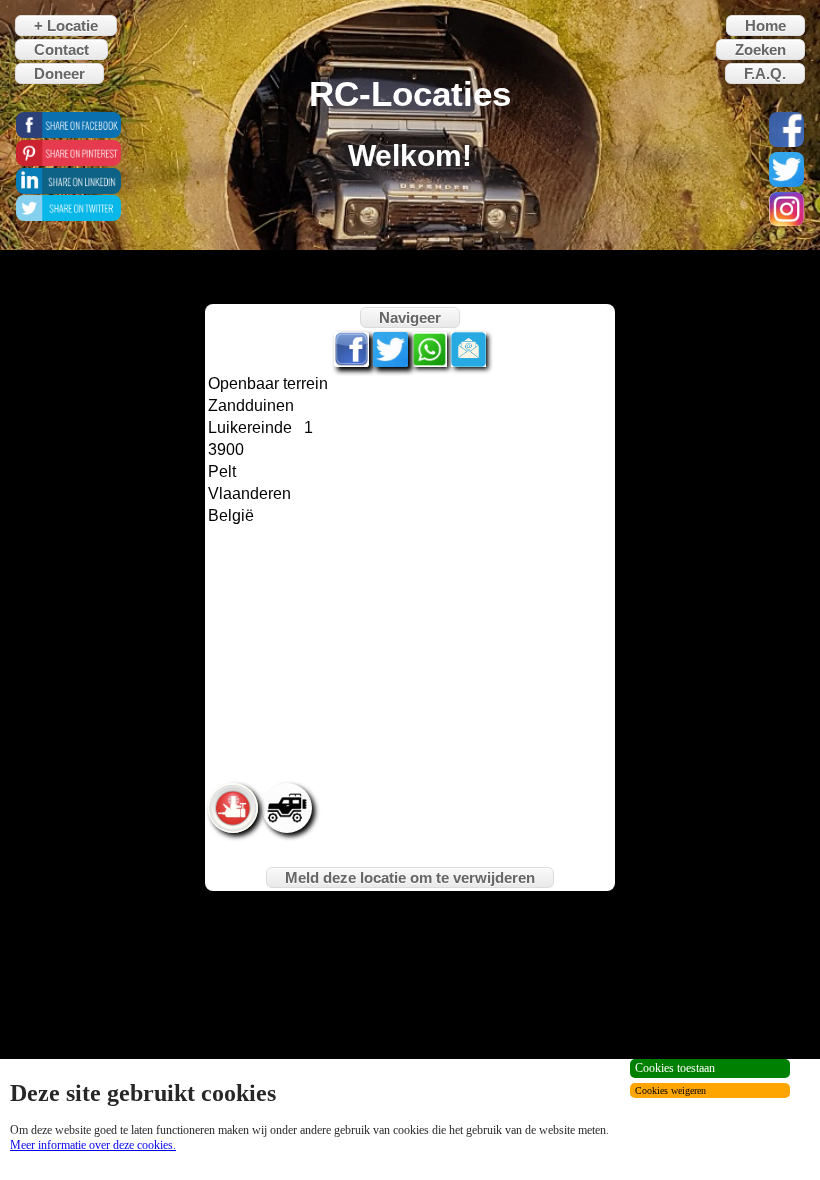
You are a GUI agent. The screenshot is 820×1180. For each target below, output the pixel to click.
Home (765, 25)
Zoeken (760, 49)
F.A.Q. (765, 73)
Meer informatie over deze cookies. (93, 1145)
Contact (61, 49)
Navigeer (410, 317)
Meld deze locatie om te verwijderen (410, 877)
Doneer (59, 73)
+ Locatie (66, 25)
